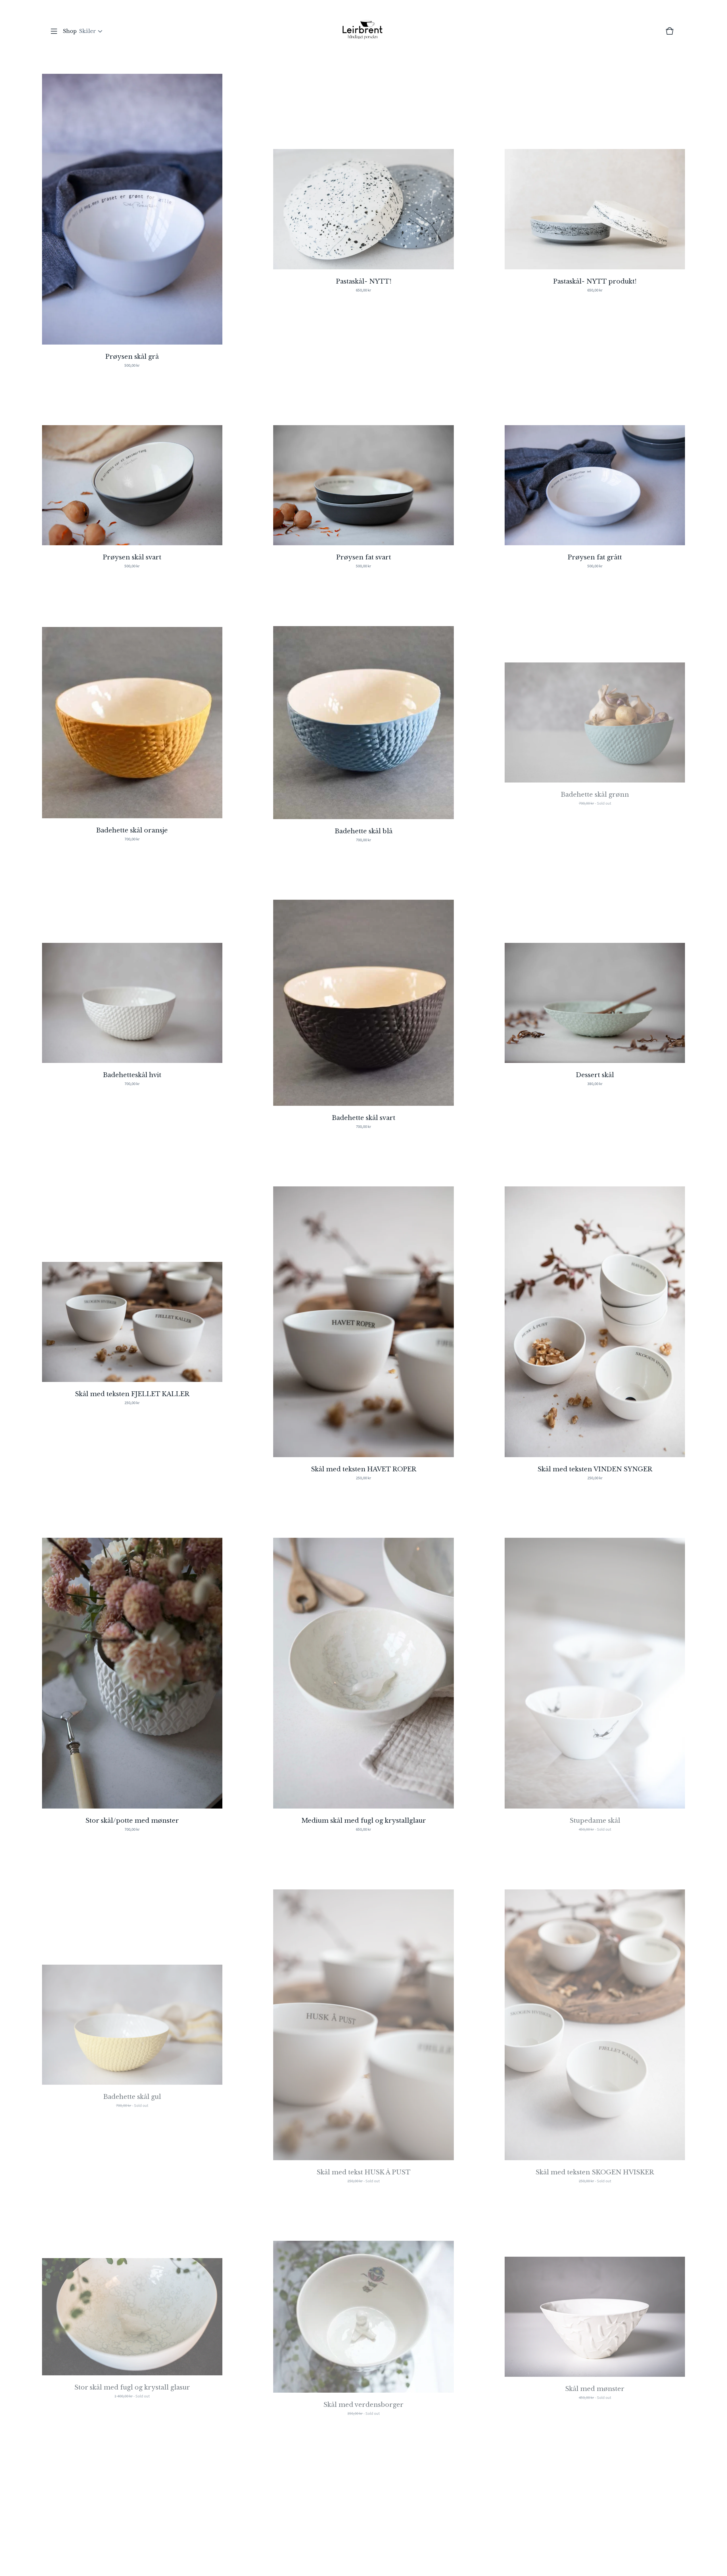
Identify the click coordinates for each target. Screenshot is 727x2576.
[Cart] (670, 34)
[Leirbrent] (363, 31)
